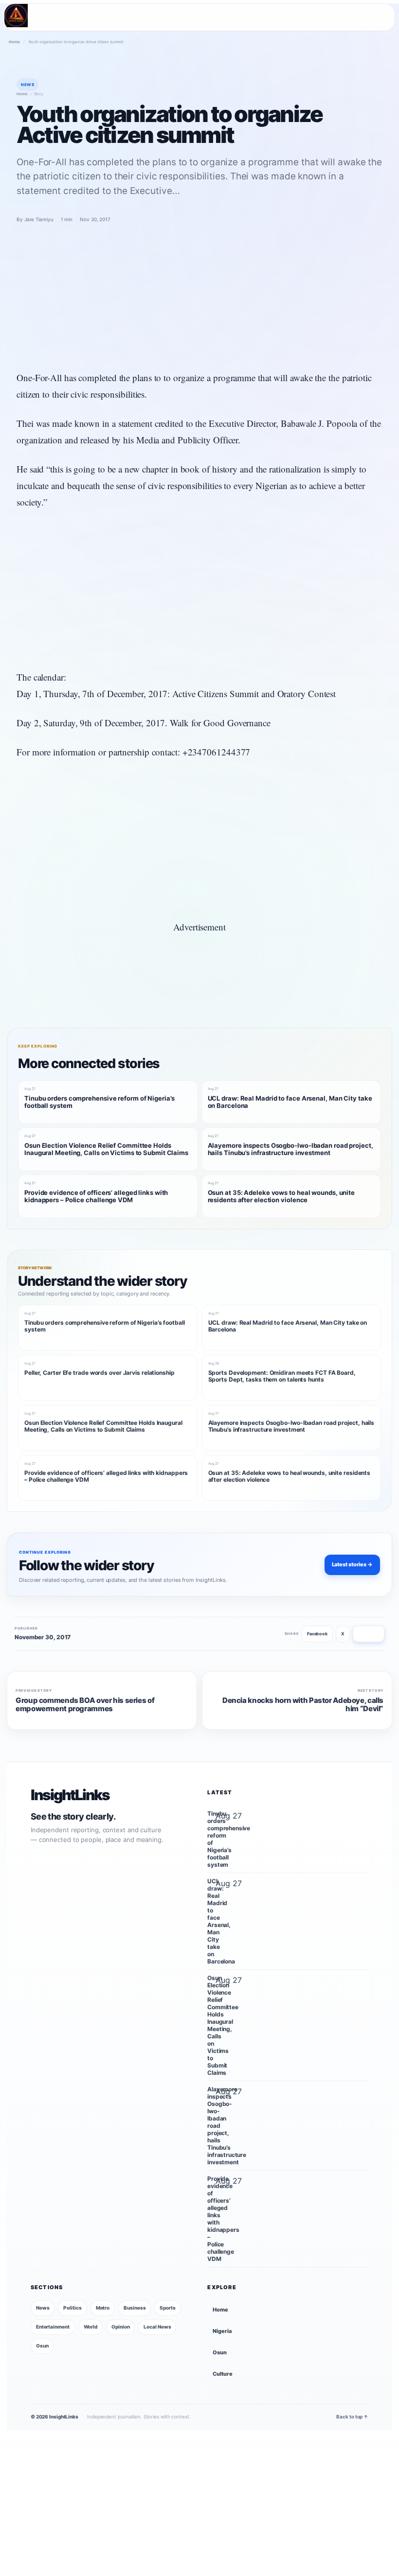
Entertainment (53, 2327)
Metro (103, 2308)
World (91, 2327)
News (43, 2308)
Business (135, 2308)
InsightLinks (70, 1795)
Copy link (369, 1634)
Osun (42, 2346)
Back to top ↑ (352, 2417)
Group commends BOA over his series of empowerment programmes (85, 1705)
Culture (222, 2374)
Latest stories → (352, 1564)
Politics (72, 2308)
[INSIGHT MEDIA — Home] (16, 16)
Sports (167, 2308)
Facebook (317, 1634)
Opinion (120, 2327)
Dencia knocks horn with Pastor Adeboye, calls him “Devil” (303, 1705)
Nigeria (222, 2331)
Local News (157, 2327)
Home (14, 42)
